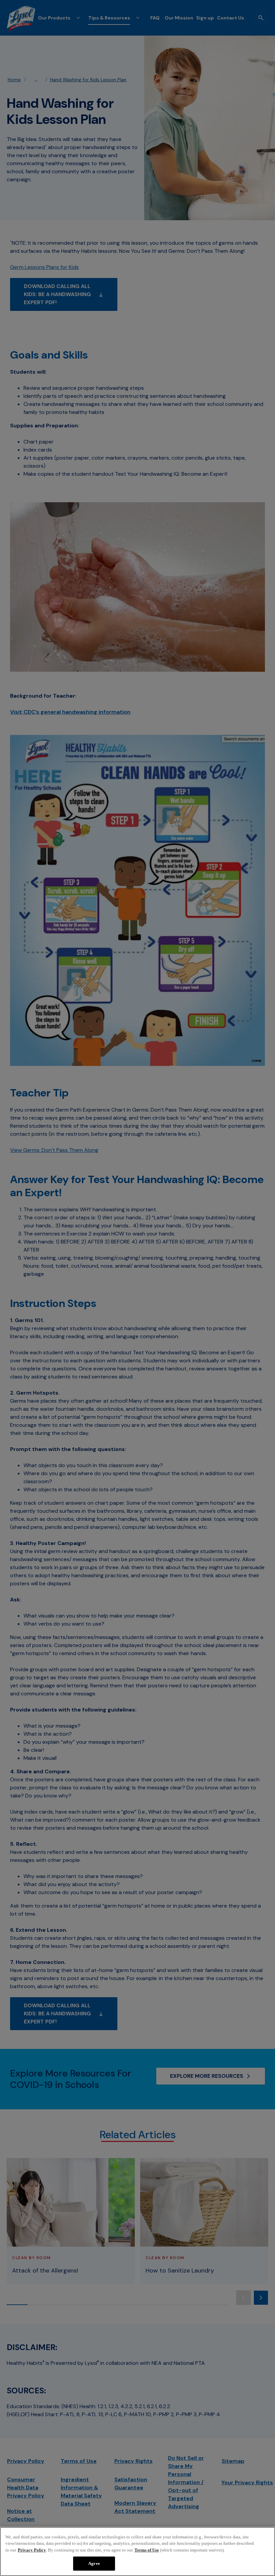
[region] (137, 2551)
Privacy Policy (32, 2550)
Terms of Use (147, 2550)
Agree (94, 2563)
